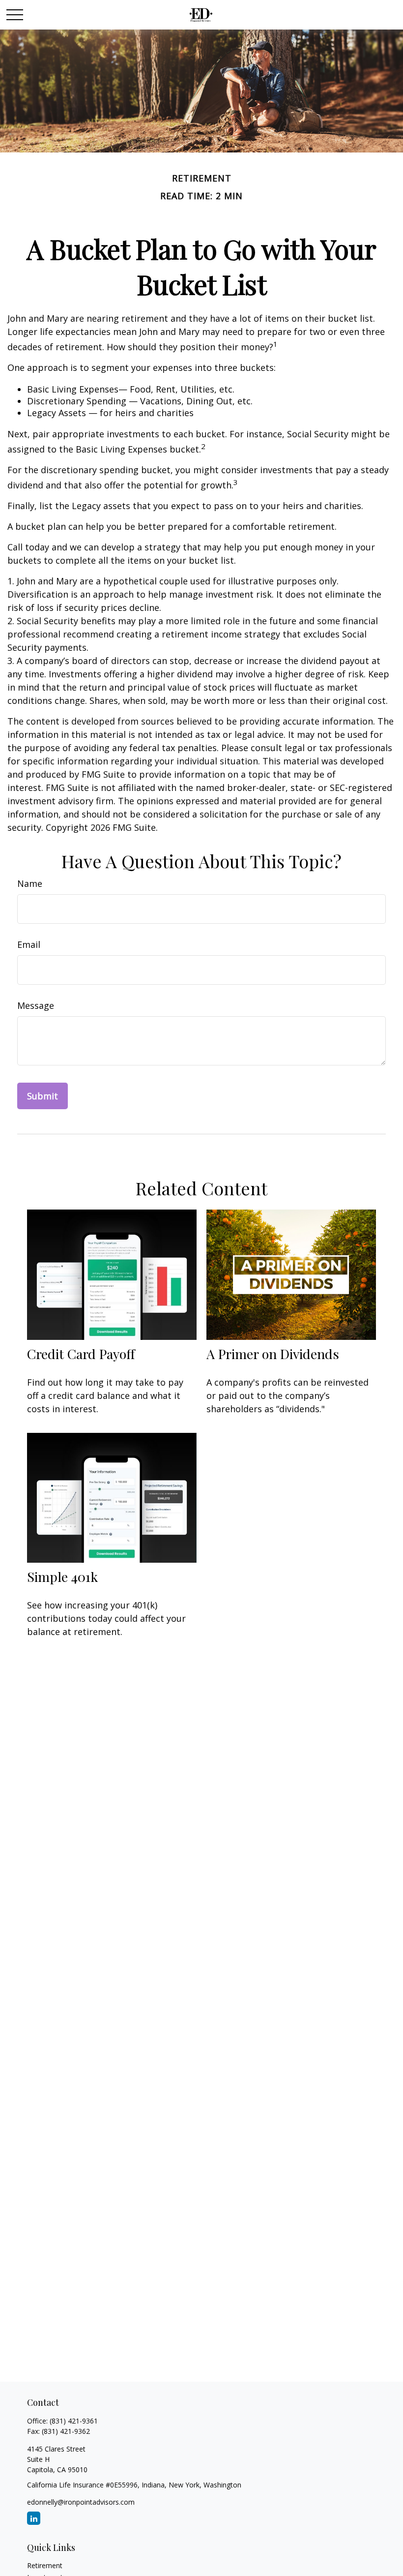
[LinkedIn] (34, 2518)
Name (30, 883)
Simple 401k (62, 1576)
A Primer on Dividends (273, 1354)
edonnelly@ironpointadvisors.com (81, 2502)
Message (36, 1005)
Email (29, 944)
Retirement (45, 2565)
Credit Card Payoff (81, 1354)
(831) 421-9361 (74, 2421)
